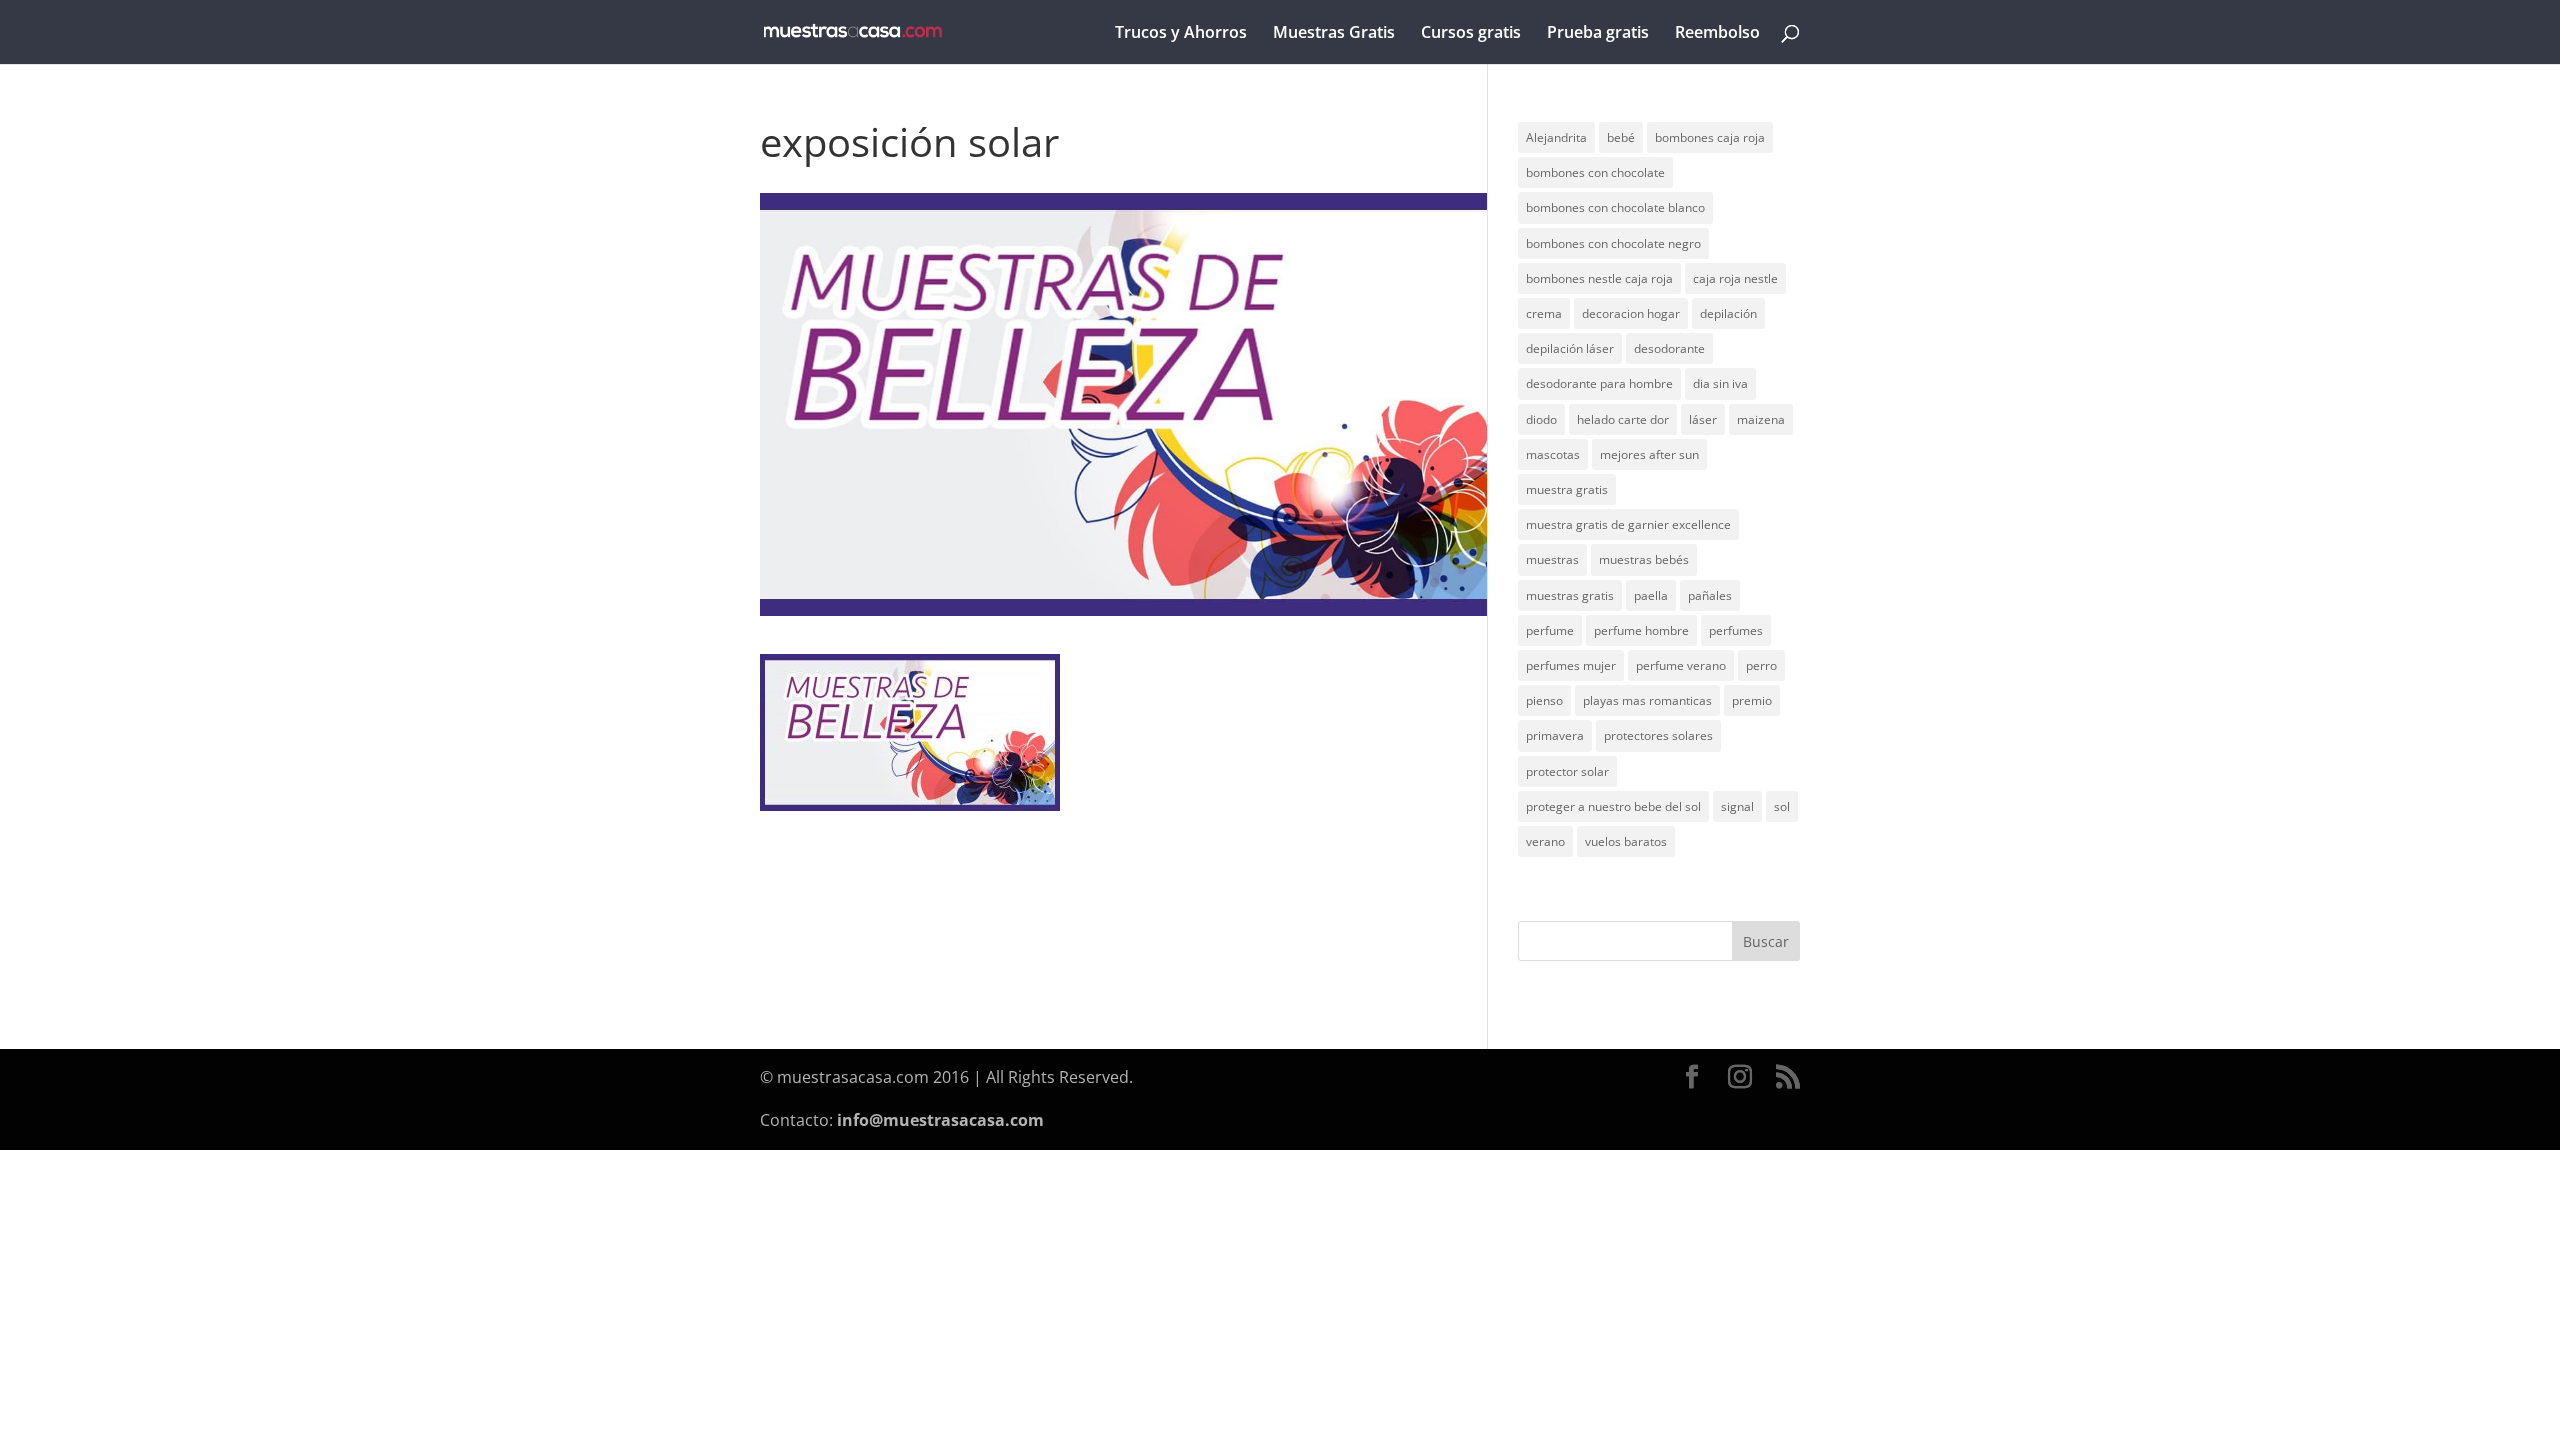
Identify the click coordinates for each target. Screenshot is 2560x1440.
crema (1544, 313)
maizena (1761, 419)
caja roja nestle (1735, 278)
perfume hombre (1641, 630)
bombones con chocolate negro (1613, 243)
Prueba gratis (1598, 34)
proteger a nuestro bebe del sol (1613, 806)
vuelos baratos (1626, 841)
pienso (1544, 700)
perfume (1550, 630)
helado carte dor (1623, 419)
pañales (1710, 595)
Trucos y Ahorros (1181, 34)
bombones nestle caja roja (1599, 278)
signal (1737, 806)
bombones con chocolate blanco (1615, 207)
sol (1782, 806)
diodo (1541, 419)
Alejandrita (1556, 137)
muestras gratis (1570, 595)
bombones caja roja (1710, 137)
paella (1651, 595)
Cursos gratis (1471, 34)
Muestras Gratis (1334, 34)
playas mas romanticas (1647, 700)
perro (1761, 665)
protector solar (1567, 771)
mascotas (1553, 454)
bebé (1621, 137)
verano (1545, 841)
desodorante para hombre (1599, 383)
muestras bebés (1644, 559)
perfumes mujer (1571, 665)
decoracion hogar (1631, 313)
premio (1752, 700)
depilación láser (1570, 348)
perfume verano (1681, 665)
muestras (1552, 559)
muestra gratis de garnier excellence (1628, 524)
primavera (1555, 735)
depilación (1728, 313)
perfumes (1736, 630)
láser (1703, 419)
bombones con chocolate (1595, 172)
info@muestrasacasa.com (940, 1120)
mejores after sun (1649, 454)
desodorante (1669, 348)
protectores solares (1658, 735)
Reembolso (1717, 34)
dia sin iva (1720, 383)
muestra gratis (1567, 489)
